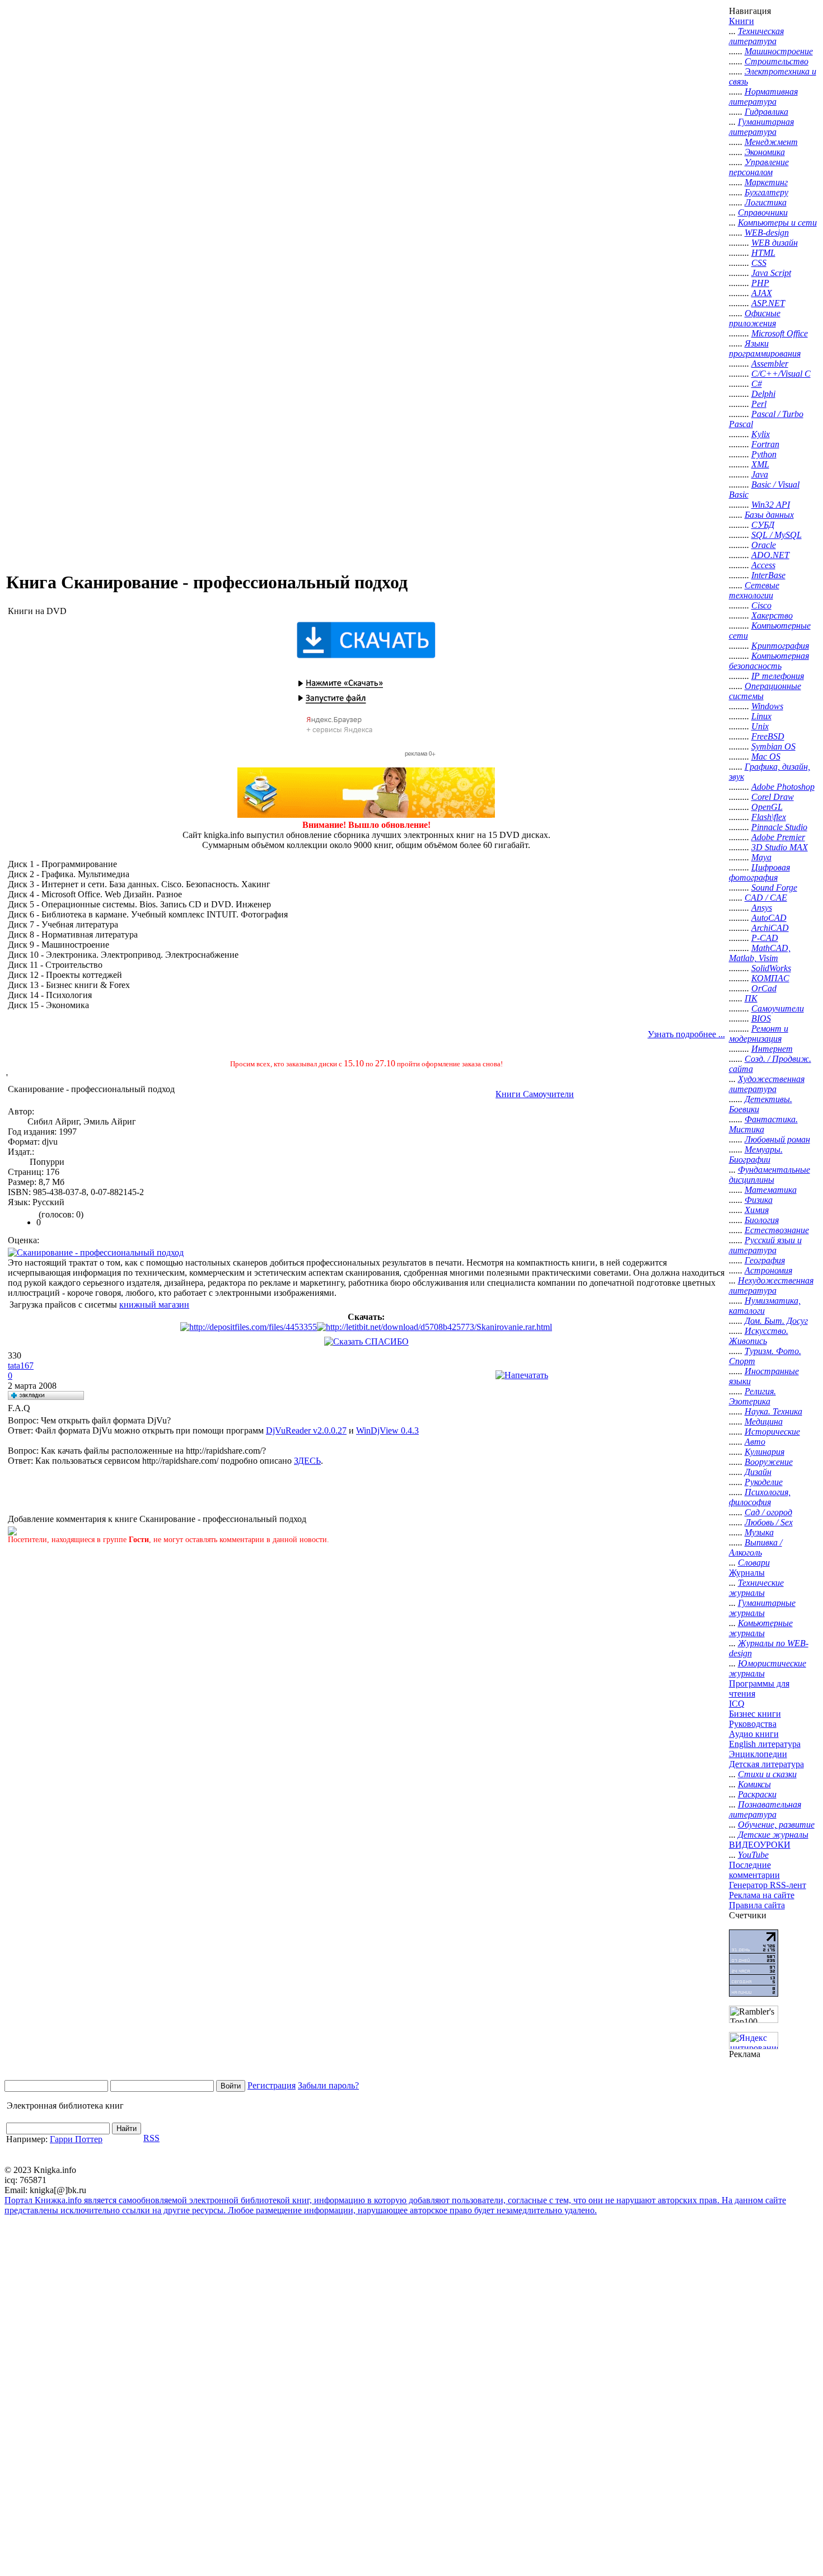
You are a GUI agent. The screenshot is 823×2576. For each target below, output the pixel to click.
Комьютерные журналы (761, 1628)
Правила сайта (757, 1905)
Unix (760, 726)
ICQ (737, 1704)
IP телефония (778, 676)
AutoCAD (769, 918)
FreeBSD (768, 736)
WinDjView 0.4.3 (387, 1430)
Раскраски (757, 1794)
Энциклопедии (758, 1754)
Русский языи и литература (765, 1245)
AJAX (762, 293)
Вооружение (769, 1462)
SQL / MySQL (777, 535)
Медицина (764, 1422)
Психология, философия (760, 1497)
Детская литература (766, 1764)
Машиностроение (779, 51)
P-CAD (765, 938)
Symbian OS (773, 746)
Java (760, 474)
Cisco (761, 605)
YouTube (753, 1855)
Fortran (765, 444)
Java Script (771, 273)
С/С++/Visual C (781, 374)
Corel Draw (773, 797)
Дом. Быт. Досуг (776, 1321)
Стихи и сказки (767, 1774)
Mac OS (766, 757)
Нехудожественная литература (771, 1285)
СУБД (763, 525)
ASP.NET (768, 303)
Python (764, 454)
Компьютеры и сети (777, 223)
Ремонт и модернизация (759, 1034)
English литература (765, 1744)
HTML (763, 253)
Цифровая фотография (759, 872)
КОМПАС (770, 978)
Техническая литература (756, 36)
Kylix (761, 434)
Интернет (772, 1049)
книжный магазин (154, 1305)
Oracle (764, 545)
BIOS (761, 1018)
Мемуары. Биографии (756, 1154)
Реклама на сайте (762, 1895)
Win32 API (771, 505)
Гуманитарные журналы (762, 1608)
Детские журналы (773, 1835)
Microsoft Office (780, 333)
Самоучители (778, 1008)
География (765, 1260)
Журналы (747, 1573)
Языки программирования (765, 348)
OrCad (764, 988)
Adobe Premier (778, 837)
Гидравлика (766, 112)
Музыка (759, 1532)
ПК (751, 998)
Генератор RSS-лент (768, 1885)
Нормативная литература (763, 97)
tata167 (21, 1366)
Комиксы (754, 1784)
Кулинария (764, 1452)
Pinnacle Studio (779, 827)
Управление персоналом (759, 167)
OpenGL (767, 807)
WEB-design (767, 233)
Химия (757, 1210)
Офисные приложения (755, 318)
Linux (761, 716)
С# (757, 384)
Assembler (770, 364)
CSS (759, 263)
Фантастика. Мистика (763, 1124)
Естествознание (777, 1230)
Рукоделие (764, 1482)
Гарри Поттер (76, 2139)
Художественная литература (767, 1084)
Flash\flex (769, 817)
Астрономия (768, 1270)
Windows (767, 706)
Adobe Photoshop (783, 787)
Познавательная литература (765, 1809)
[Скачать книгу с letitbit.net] (434, 1327)
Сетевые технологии (754, 590)
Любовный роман (777, 1139)
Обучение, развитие (776, 1825)
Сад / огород (768, 1512)
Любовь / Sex (769, 1522)
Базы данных (769, 515)
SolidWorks (771, 968)
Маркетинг (766, 182)
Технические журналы (756, 1588)
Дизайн (758, 1472)
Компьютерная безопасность (769, 661)
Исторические (772, 1432)
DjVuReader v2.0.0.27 (306, 1430)
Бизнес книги (755, 1714)
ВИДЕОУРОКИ (760, 1845)
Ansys (762, 908)
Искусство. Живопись (759, 1336)
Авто (755, 1442)
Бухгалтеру (766, 192)
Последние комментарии (754, 1870)
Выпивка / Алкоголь (756, 1547)
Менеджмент (771, 142)
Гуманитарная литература (761, 127)
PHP (760, 283)
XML (760, 464)
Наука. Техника (773, 1411)
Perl (759, 404)
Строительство (777, 61)
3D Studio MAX (780, 847)
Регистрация (272, 2085)
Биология (762, 1220)
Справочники (763, 212)
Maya (761, 857)
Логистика (766, 202)
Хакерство (772, 615)
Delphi (763, 394)
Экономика (765, 152)
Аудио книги (754, 1734)
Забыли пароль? (328, 2085)
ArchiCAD (770, 928)
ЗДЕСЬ (307, 1461)
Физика (759, 1200)
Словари (754, 1563)
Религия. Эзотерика (752, 1396)
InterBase (768, 575)
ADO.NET (770, 555)
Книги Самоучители (535, 1094)
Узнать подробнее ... (686, 1034)
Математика (771, 1190)
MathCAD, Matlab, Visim (760, 953)
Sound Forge (774, 887)
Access (763, 565)
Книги (742, 21)
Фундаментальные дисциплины (770, 1175)
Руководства (753, 1724)
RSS (151, 2138)
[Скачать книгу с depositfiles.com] (249, 1327)
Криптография (780, 646)
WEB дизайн (775, 243)
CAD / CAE (766, 898)
